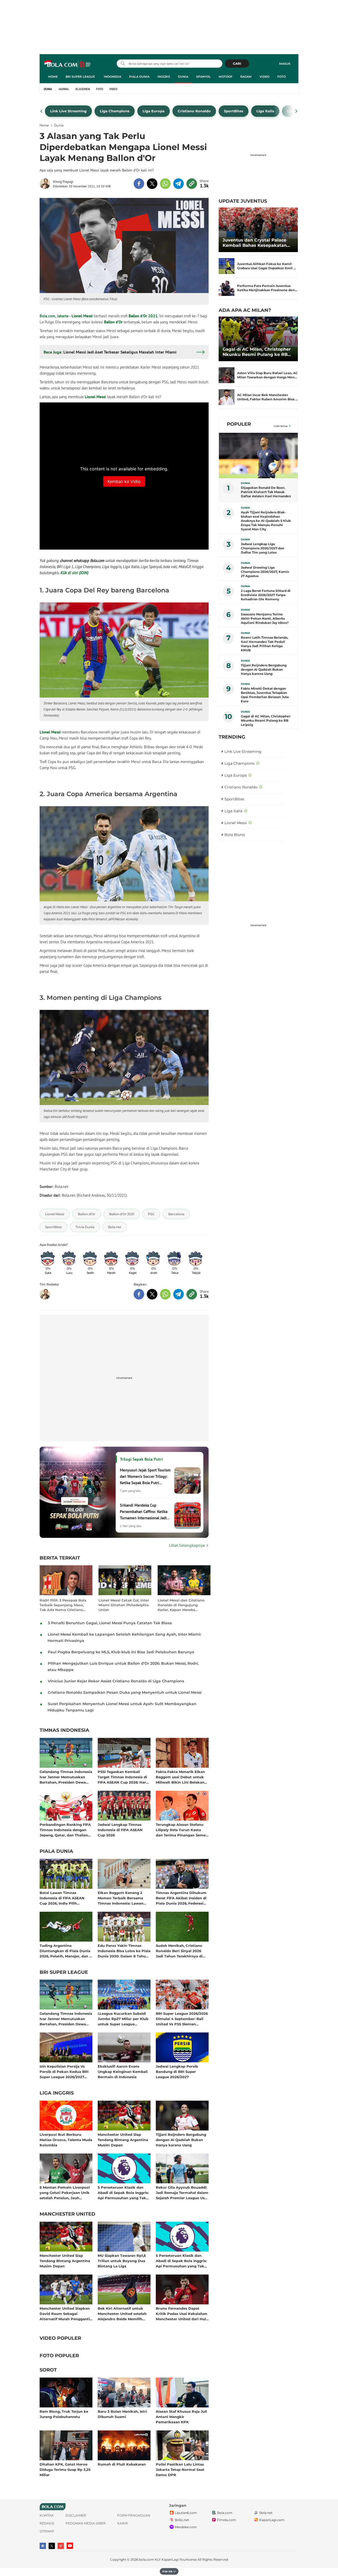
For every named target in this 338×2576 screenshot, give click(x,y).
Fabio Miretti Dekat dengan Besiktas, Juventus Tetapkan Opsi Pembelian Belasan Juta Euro (265, 695)
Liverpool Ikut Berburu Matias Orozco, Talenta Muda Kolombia (66, 2140)
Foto (281, 77)
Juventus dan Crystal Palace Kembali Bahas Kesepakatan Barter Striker (255, 243)
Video (264, 77)
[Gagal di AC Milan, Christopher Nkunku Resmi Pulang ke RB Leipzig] (258, 339)
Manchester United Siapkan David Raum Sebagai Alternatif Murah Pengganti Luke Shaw (65, 2313)
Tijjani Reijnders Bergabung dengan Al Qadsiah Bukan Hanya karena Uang (181, 2140)
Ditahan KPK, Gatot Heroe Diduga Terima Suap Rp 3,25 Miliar (65, 2469)
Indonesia (112, 77)
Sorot (48, 2370)
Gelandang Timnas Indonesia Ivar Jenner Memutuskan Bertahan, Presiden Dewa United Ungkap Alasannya (66, 1777)
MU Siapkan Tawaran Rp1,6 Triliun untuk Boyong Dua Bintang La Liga (122, 2261)
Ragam (246, 77)
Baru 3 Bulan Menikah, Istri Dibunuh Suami (122, 2414)
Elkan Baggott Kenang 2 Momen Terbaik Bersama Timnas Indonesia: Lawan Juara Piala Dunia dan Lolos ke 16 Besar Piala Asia (123, 1898)
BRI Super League (80, 77)
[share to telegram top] (179, 184)
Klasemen (83, 89)
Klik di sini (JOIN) (74, 573)
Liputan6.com (186, 2513)
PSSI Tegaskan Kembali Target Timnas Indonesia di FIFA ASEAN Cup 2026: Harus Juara (124, 1777)
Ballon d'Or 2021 (143, 316)
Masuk (285, 64)
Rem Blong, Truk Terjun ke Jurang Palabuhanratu (64, 2414)
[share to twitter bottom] (152, 1294)
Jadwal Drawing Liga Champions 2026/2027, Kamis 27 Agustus (265, 572)
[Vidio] (61, 2546)
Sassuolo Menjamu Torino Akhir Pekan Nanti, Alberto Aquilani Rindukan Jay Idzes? (265, 618)
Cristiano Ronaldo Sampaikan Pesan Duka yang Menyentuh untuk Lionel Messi (125, 1692)
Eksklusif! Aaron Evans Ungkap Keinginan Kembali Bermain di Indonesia (123, 2071)
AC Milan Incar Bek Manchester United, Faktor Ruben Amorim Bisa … (267, 397)
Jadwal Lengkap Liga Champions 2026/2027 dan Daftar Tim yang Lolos (262, 548)
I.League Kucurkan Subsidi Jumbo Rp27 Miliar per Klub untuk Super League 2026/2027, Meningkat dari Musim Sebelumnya (123, 2019)
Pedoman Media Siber (86, 2523)
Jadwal (64, 89)
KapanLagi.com (272, 2520)
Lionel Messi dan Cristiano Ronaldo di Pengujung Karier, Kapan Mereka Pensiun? (181, 1605)
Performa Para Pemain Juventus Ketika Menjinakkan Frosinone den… (267, 288)
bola (68, 64)
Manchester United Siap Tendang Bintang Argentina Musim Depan (123, 2140)
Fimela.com (227, 2520)
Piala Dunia (139, 77)
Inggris (164, 77)
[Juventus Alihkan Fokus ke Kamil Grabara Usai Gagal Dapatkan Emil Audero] (227, 266)
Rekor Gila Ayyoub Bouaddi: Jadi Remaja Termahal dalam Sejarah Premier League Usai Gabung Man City (182, 2192)
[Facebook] (43, 2546)
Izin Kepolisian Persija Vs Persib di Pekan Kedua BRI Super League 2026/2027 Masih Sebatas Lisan (64, 2071)
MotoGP (226, 77)
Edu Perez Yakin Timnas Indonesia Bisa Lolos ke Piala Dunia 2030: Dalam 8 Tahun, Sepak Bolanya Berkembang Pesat (124, 1951)
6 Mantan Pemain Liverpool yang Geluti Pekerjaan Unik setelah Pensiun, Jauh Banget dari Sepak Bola (65, 2192)
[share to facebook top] (139, 184)
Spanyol (203, 77)
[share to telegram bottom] (179, 1294)
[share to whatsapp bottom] (165, 1294)
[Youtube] (70, 2546)
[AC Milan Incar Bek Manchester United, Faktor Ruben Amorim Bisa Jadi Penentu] (227, 397)
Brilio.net (182, 2520)
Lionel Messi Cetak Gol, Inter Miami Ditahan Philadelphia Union (124, 1605)
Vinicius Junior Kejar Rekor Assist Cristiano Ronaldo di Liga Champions (116, 1681)
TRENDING (232, 737)
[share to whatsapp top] (165, 184)
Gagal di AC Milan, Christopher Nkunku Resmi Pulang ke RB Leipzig (257, 352)
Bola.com (225, 2513)
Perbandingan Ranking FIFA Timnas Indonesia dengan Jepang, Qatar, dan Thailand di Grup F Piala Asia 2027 (65, 1830)
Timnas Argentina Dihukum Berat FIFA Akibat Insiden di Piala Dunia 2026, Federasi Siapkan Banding (181, 1898)
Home (53, 77)
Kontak (47, 2515)
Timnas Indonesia (64, 1730)
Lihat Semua (281, 426)
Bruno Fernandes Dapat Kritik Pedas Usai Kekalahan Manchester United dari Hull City (182, 2313)
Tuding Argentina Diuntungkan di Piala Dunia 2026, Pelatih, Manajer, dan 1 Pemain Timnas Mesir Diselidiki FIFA (65, 1951)
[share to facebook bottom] (139, 1294)
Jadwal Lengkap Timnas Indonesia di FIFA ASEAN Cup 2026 (120, 1830)
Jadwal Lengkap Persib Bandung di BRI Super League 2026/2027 (177, 2071)
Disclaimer (76, 2515)
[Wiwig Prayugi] (46, 184)
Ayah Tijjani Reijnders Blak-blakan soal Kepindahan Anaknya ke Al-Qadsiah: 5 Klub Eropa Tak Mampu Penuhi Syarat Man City (266, 521)
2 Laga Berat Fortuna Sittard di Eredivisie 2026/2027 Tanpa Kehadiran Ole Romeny (266, 595)
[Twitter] (52, 2546)
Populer (239, 424)
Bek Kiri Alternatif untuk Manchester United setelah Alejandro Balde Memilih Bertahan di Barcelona (122, 2313)
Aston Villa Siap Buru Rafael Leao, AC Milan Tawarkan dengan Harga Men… (267, 375)
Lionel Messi (82, 316)
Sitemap (47, 2531)
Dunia (183, 77)
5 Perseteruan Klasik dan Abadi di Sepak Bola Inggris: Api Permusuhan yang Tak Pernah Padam (123, 2192)
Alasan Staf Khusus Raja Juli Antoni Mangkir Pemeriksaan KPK (181, 2417)
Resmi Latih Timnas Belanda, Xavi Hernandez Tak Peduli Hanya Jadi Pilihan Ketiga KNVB (264, 644)
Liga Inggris (57, 2093)
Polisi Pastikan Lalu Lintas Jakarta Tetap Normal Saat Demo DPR (180, 2469)
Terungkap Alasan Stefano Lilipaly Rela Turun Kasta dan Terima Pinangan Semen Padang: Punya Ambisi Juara (182, 1830)
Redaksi (47, 2523)
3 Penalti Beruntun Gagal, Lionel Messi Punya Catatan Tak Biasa (110, 1623)
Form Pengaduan (134, 2515)
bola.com (146, 2559)
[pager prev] (42, 111)
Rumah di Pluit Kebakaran (122, 2464)
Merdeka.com (186, 2527)
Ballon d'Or (113, 322)
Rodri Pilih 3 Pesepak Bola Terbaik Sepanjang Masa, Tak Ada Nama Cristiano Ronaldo (63, 1605)
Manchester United (67, 2214)
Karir (123, 2523)
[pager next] (296, 111)
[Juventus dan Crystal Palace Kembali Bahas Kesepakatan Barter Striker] (258, 230)
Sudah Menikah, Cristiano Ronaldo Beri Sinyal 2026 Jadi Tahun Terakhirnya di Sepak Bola (179, 1951)
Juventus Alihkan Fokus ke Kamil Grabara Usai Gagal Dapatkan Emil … (267, 266)
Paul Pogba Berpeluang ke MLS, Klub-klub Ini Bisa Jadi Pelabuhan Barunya (121, 1652)
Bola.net (266, 2513)
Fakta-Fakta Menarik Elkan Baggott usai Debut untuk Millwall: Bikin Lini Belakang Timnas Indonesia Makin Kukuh (181, 1777)
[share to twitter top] (152, 184)
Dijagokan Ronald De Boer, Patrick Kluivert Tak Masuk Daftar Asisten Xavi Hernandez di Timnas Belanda (266, 492)
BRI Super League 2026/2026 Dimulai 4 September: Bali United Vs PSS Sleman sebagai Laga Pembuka (182, 2019)
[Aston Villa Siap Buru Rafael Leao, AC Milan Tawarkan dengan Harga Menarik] (227, 375)
